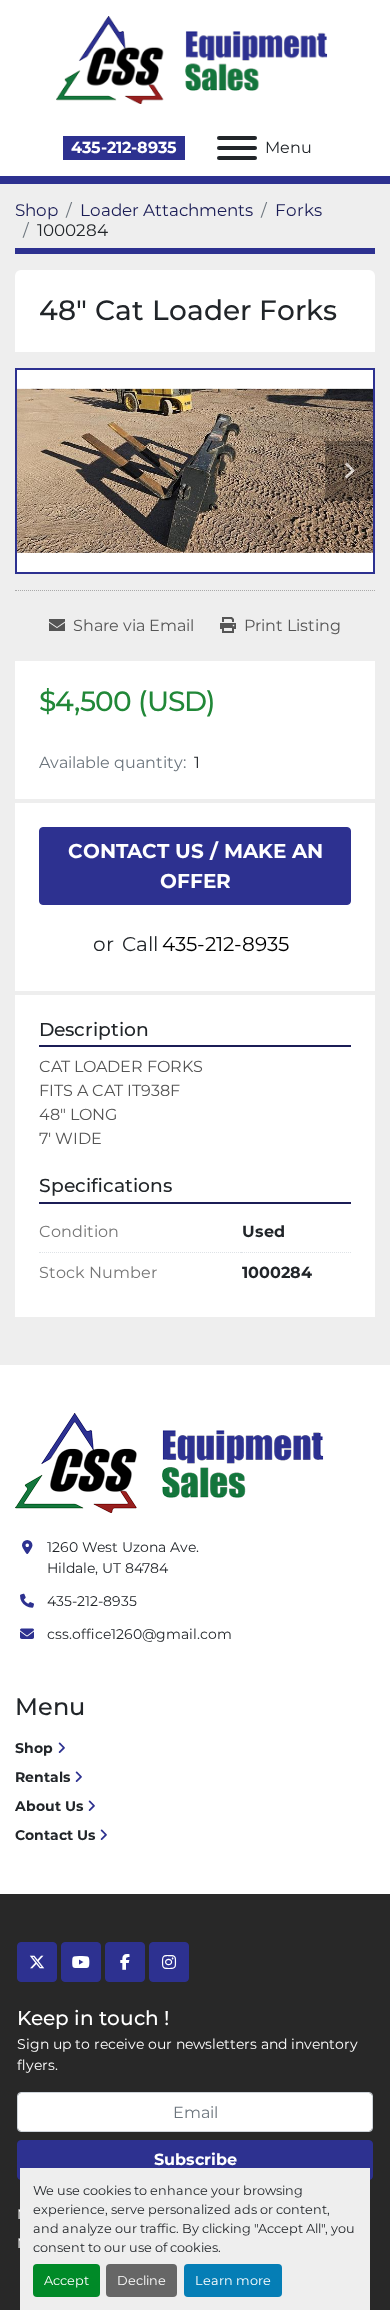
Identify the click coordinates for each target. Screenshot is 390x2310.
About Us (49, 1806)
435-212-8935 (124, 147)
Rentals (42, 1777)
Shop (34, 1748)
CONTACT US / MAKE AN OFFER (195, 866)
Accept (66, 2280)
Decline (141, 2280)
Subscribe (195, 2159)
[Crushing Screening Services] (173, 1462)
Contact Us (55, 1835)
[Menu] (237, 148)
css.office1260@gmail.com (139, 1634)
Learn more (233, 2280)
